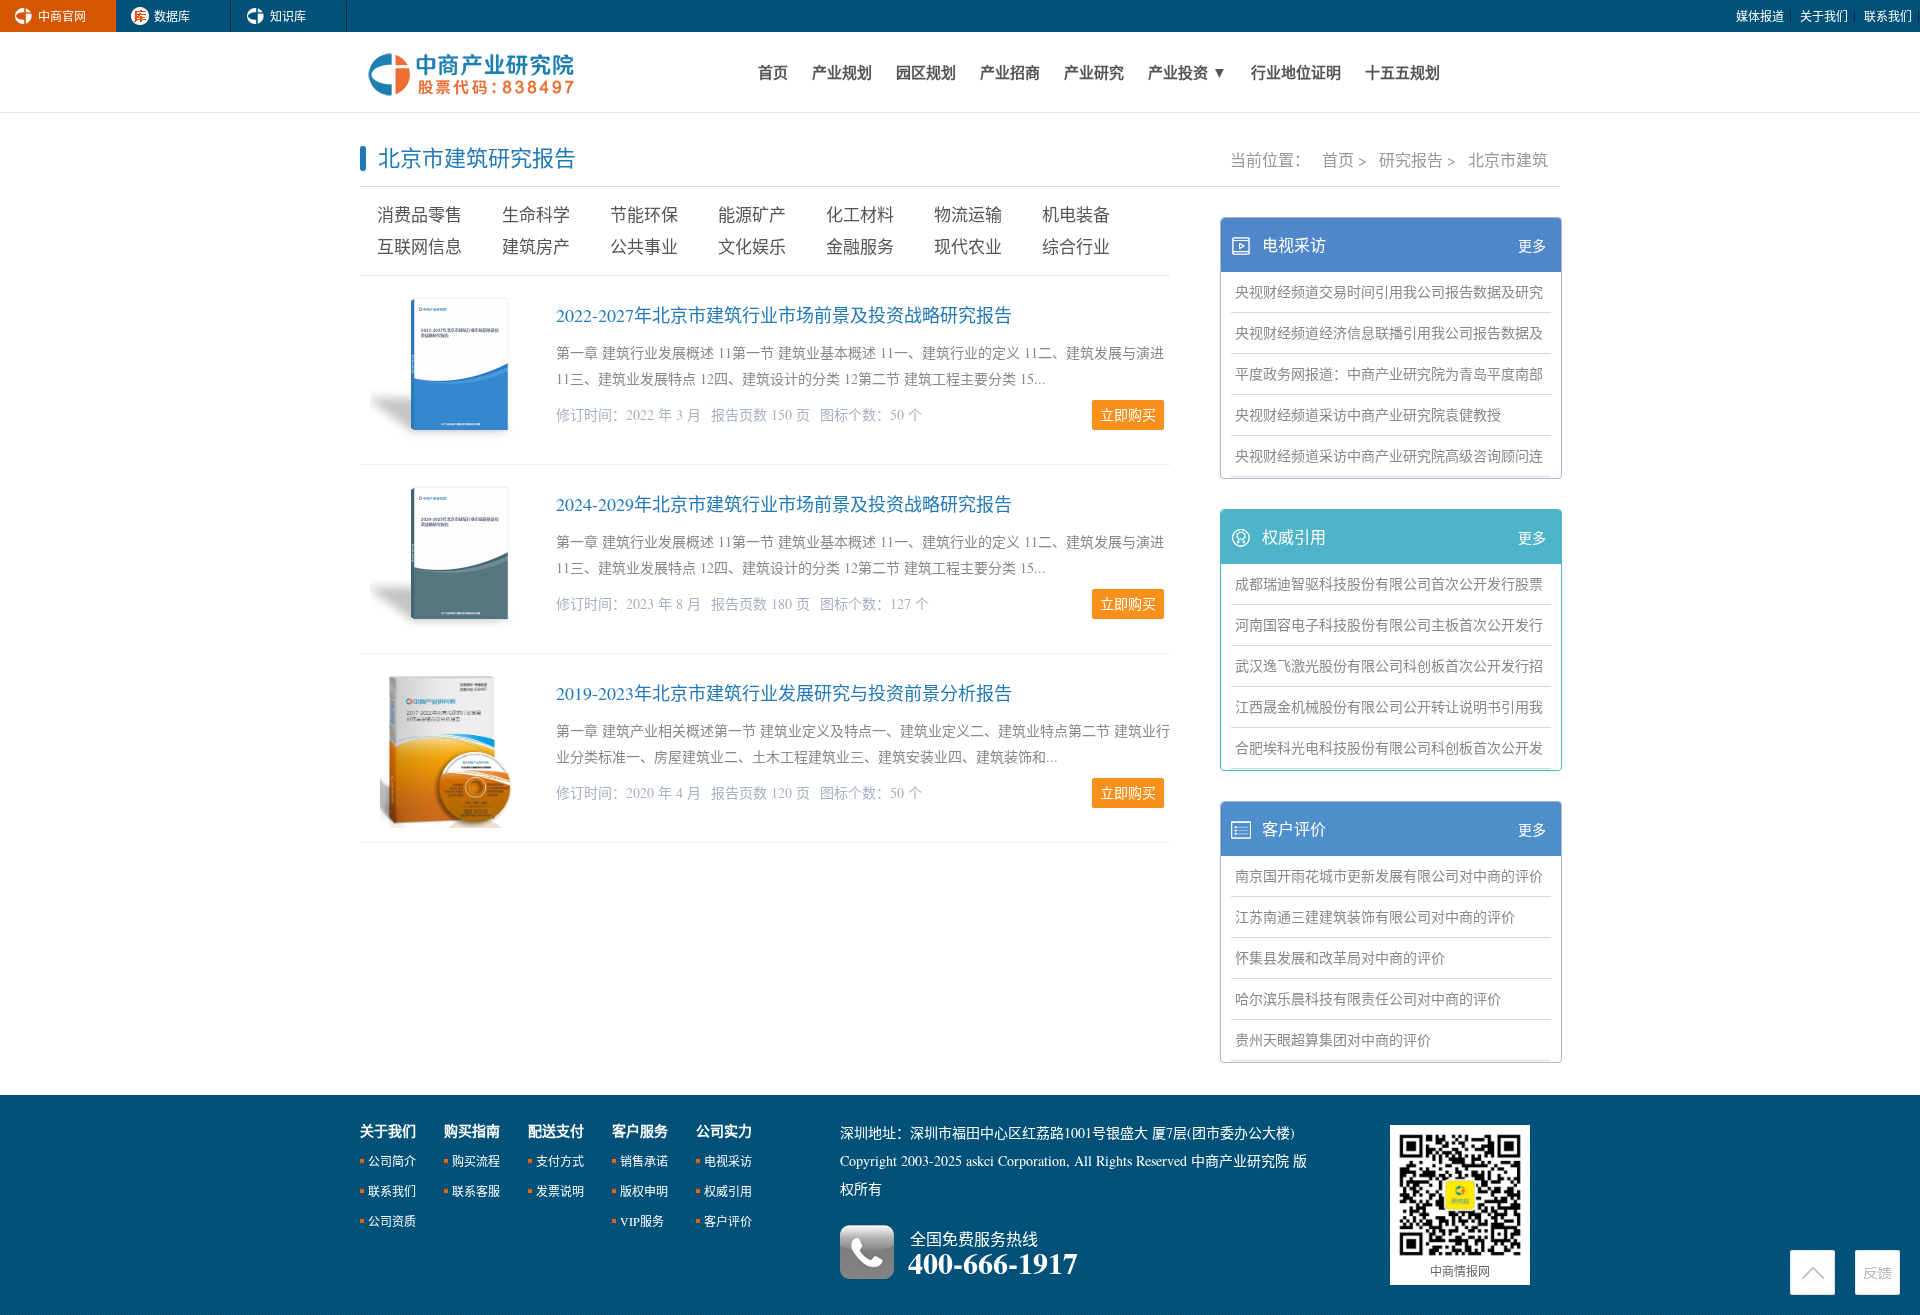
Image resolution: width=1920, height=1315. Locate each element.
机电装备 (1076, 214)
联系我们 (1888, 16)
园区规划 (926, 72)
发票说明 (560, 1191)
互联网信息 (419, 246)
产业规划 (842, 72)
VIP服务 (642, 1221)
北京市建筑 (1508, 159)
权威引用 (1294, 536)
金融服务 (860, 246)
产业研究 (1094, 72)
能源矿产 (752, 214)
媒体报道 (1760, 16)
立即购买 (1128, 414)
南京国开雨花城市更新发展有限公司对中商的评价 (1389, 875)
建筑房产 (536, 246)
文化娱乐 (752, 246)
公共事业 (644, 246)
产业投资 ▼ (1187, 72)
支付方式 (560, 1161)
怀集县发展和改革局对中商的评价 (1340, 957)
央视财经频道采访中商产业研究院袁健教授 (1368, 414)
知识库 (288, 16)
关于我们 (1824, 16)
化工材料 (860, 214)
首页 (773, 72)
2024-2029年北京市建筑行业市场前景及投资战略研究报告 (784, 504)
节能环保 (644, 214)
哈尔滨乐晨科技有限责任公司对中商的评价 (1368, 998)
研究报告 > (1419, 159)
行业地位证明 (1296, 72)
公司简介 (392, 1161)
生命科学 (536, 214)
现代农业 (968, 246)
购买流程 (476, 1161)
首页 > (1346, 159)
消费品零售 (419, 214)
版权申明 (644, 1191)
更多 (1532, 245)
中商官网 (62, 16)
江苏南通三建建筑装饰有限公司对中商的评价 (1375, 916)
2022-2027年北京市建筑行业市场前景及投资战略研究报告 (784, 315)
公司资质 (392, 1221)
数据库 (172, 16)
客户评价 (1294, 828)
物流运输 (968, 214)
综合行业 (1076, 246)
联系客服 (476, 1191)
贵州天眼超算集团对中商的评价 (1333, 1039)
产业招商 (1010, 72)
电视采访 (1294, 244)
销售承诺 (644, 1161)
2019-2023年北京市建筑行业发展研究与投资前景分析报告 (784, 693)
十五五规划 (1402, 72)
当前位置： (1272, 159)
